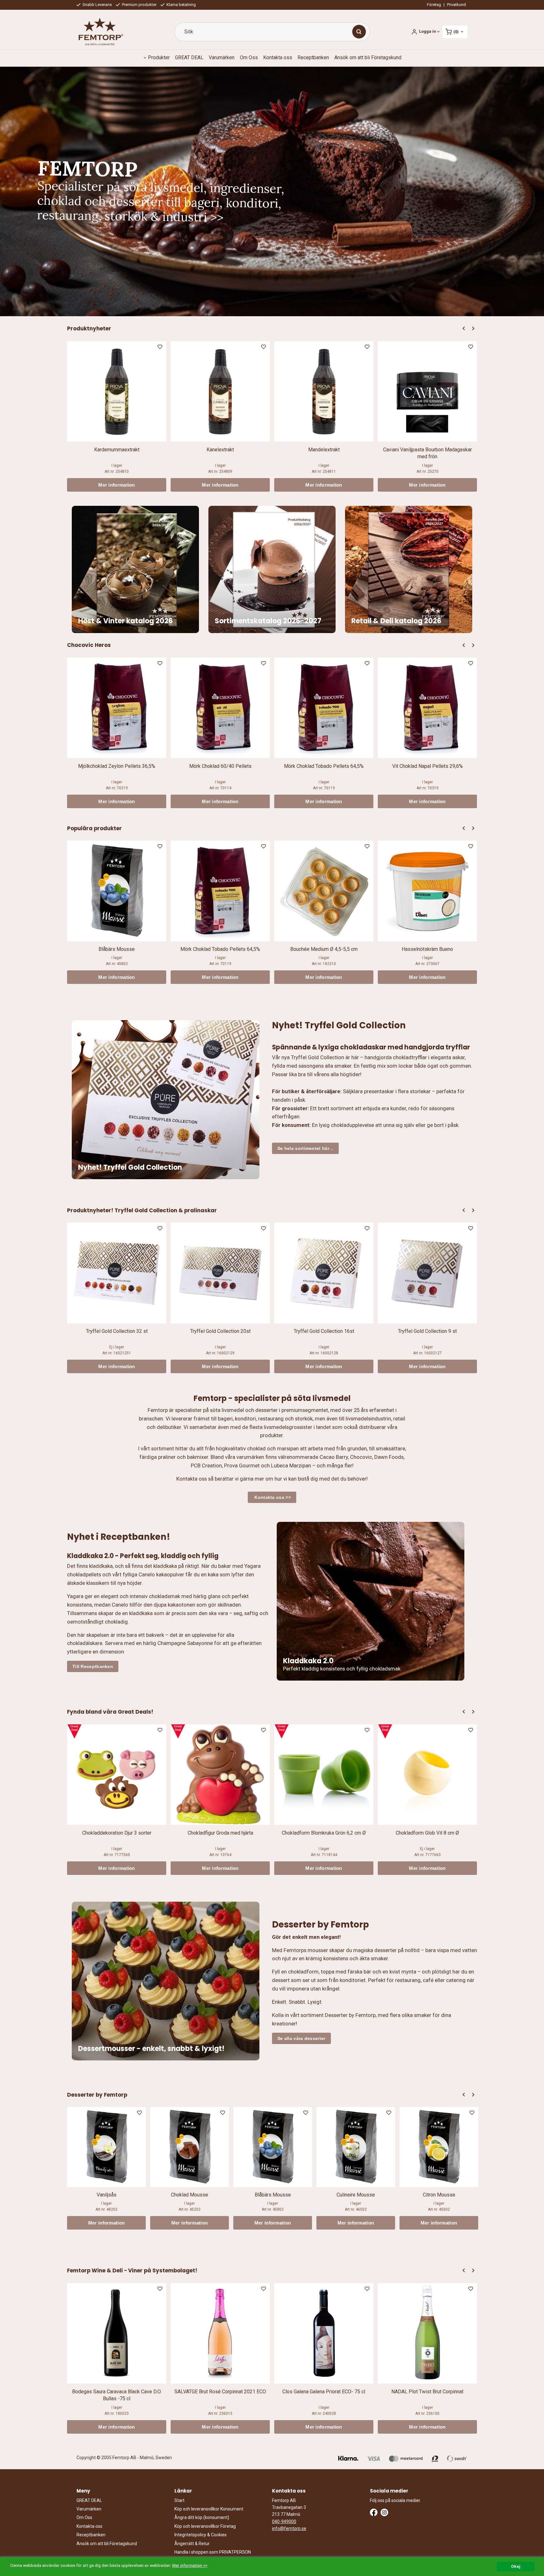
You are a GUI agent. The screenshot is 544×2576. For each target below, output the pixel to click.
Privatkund (456, 5)
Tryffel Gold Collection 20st (220, 1331)
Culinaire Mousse (356, 2195)
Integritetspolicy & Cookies (201, 2535)
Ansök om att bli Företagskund (368, 57)
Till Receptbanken (93, 1666)
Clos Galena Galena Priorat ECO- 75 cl (324, 2392)
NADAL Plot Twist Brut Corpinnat (427, 2392)
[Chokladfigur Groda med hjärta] (178, 1731)
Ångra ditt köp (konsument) (202, 2517)
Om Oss (249, 57)
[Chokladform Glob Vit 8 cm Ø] (385, 1731)
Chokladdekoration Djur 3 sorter (117, 1833)
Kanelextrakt (220, 450)
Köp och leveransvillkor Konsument (209, 2509)
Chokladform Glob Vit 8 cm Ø (427, 1833)
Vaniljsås (107, 2195)
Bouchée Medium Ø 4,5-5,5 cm (324, 949)
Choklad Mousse (190, 2195)
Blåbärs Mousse (117, 949)
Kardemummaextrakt (117, 450)
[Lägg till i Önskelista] (161, 348)
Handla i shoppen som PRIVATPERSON (213, 2552)
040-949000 (284, 2522)
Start (179, 2500)
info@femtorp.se (289, 2528)
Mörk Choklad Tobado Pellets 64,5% (324, 766)
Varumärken (222, 57)
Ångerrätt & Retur (192, 2544)
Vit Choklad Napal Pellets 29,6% (428, 766)
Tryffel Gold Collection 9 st (427, 1331)
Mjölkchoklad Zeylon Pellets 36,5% (117, 766)
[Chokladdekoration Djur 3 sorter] (74, 1731)
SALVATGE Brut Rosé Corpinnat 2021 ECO (220, 2392)
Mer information (117, 485)
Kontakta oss (278, 57)
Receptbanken (313, 57)
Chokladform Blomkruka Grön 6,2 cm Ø (324, 1833)
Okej (516, 2566)
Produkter (159, 57)
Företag (434, 5)
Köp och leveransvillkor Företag (205, 2526)
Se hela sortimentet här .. (305, 1148)
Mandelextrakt (324, 450)
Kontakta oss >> (272, 1497)
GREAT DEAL (189, 57)
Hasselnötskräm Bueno (427, 949)
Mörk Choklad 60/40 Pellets (220, 766)
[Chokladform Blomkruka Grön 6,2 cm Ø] (282, 1731)
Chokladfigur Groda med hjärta (220, 1833)
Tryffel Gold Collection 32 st (117, 1331)
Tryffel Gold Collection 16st (324, 1331)
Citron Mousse (439, 2195)
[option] (117, 416)
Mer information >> (190, 2565)
